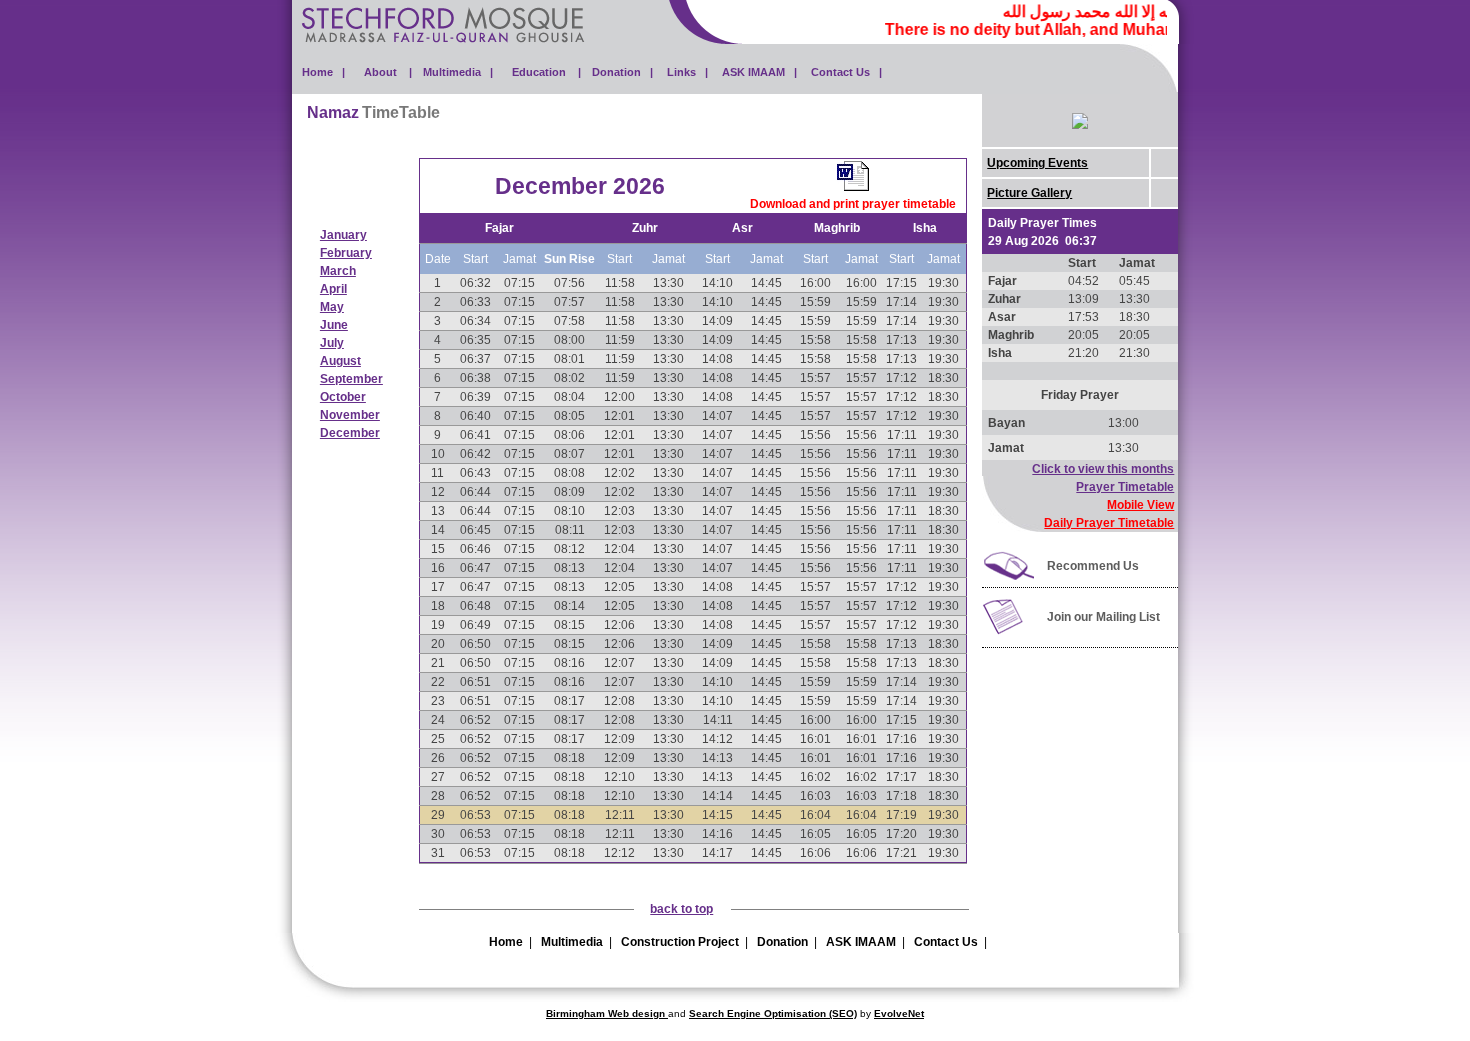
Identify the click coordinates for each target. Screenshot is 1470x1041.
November (350, 415)
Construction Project (680, 942)
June (334, 325)
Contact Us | (846, 72)
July (332, 343)
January (343, 235)
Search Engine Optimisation (757, 1013)
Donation (782, 942)
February (346, 253)
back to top (681, 909)
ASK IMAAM (861, 942)
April (333, 289)
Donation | (622, 72)
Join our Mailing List (1103, 617)
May (332, 307)
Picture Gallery (1029, 193)
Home (506, 942)
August (340, 361)
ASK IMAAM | (759, 72)
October (343, 397)
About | (388, 72)
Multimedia (572, 942)
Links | (687, 72)
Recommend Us (1093, 566)
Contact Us (946, 942)
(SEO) (841, 1013)
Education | (546, 72)
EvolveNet (899, 1013)
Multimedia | (458, 72)
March (338, 271)
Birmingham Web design (607, 1013)
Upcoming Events (1037, 163)
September (351, 379)
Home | (323, 72)
